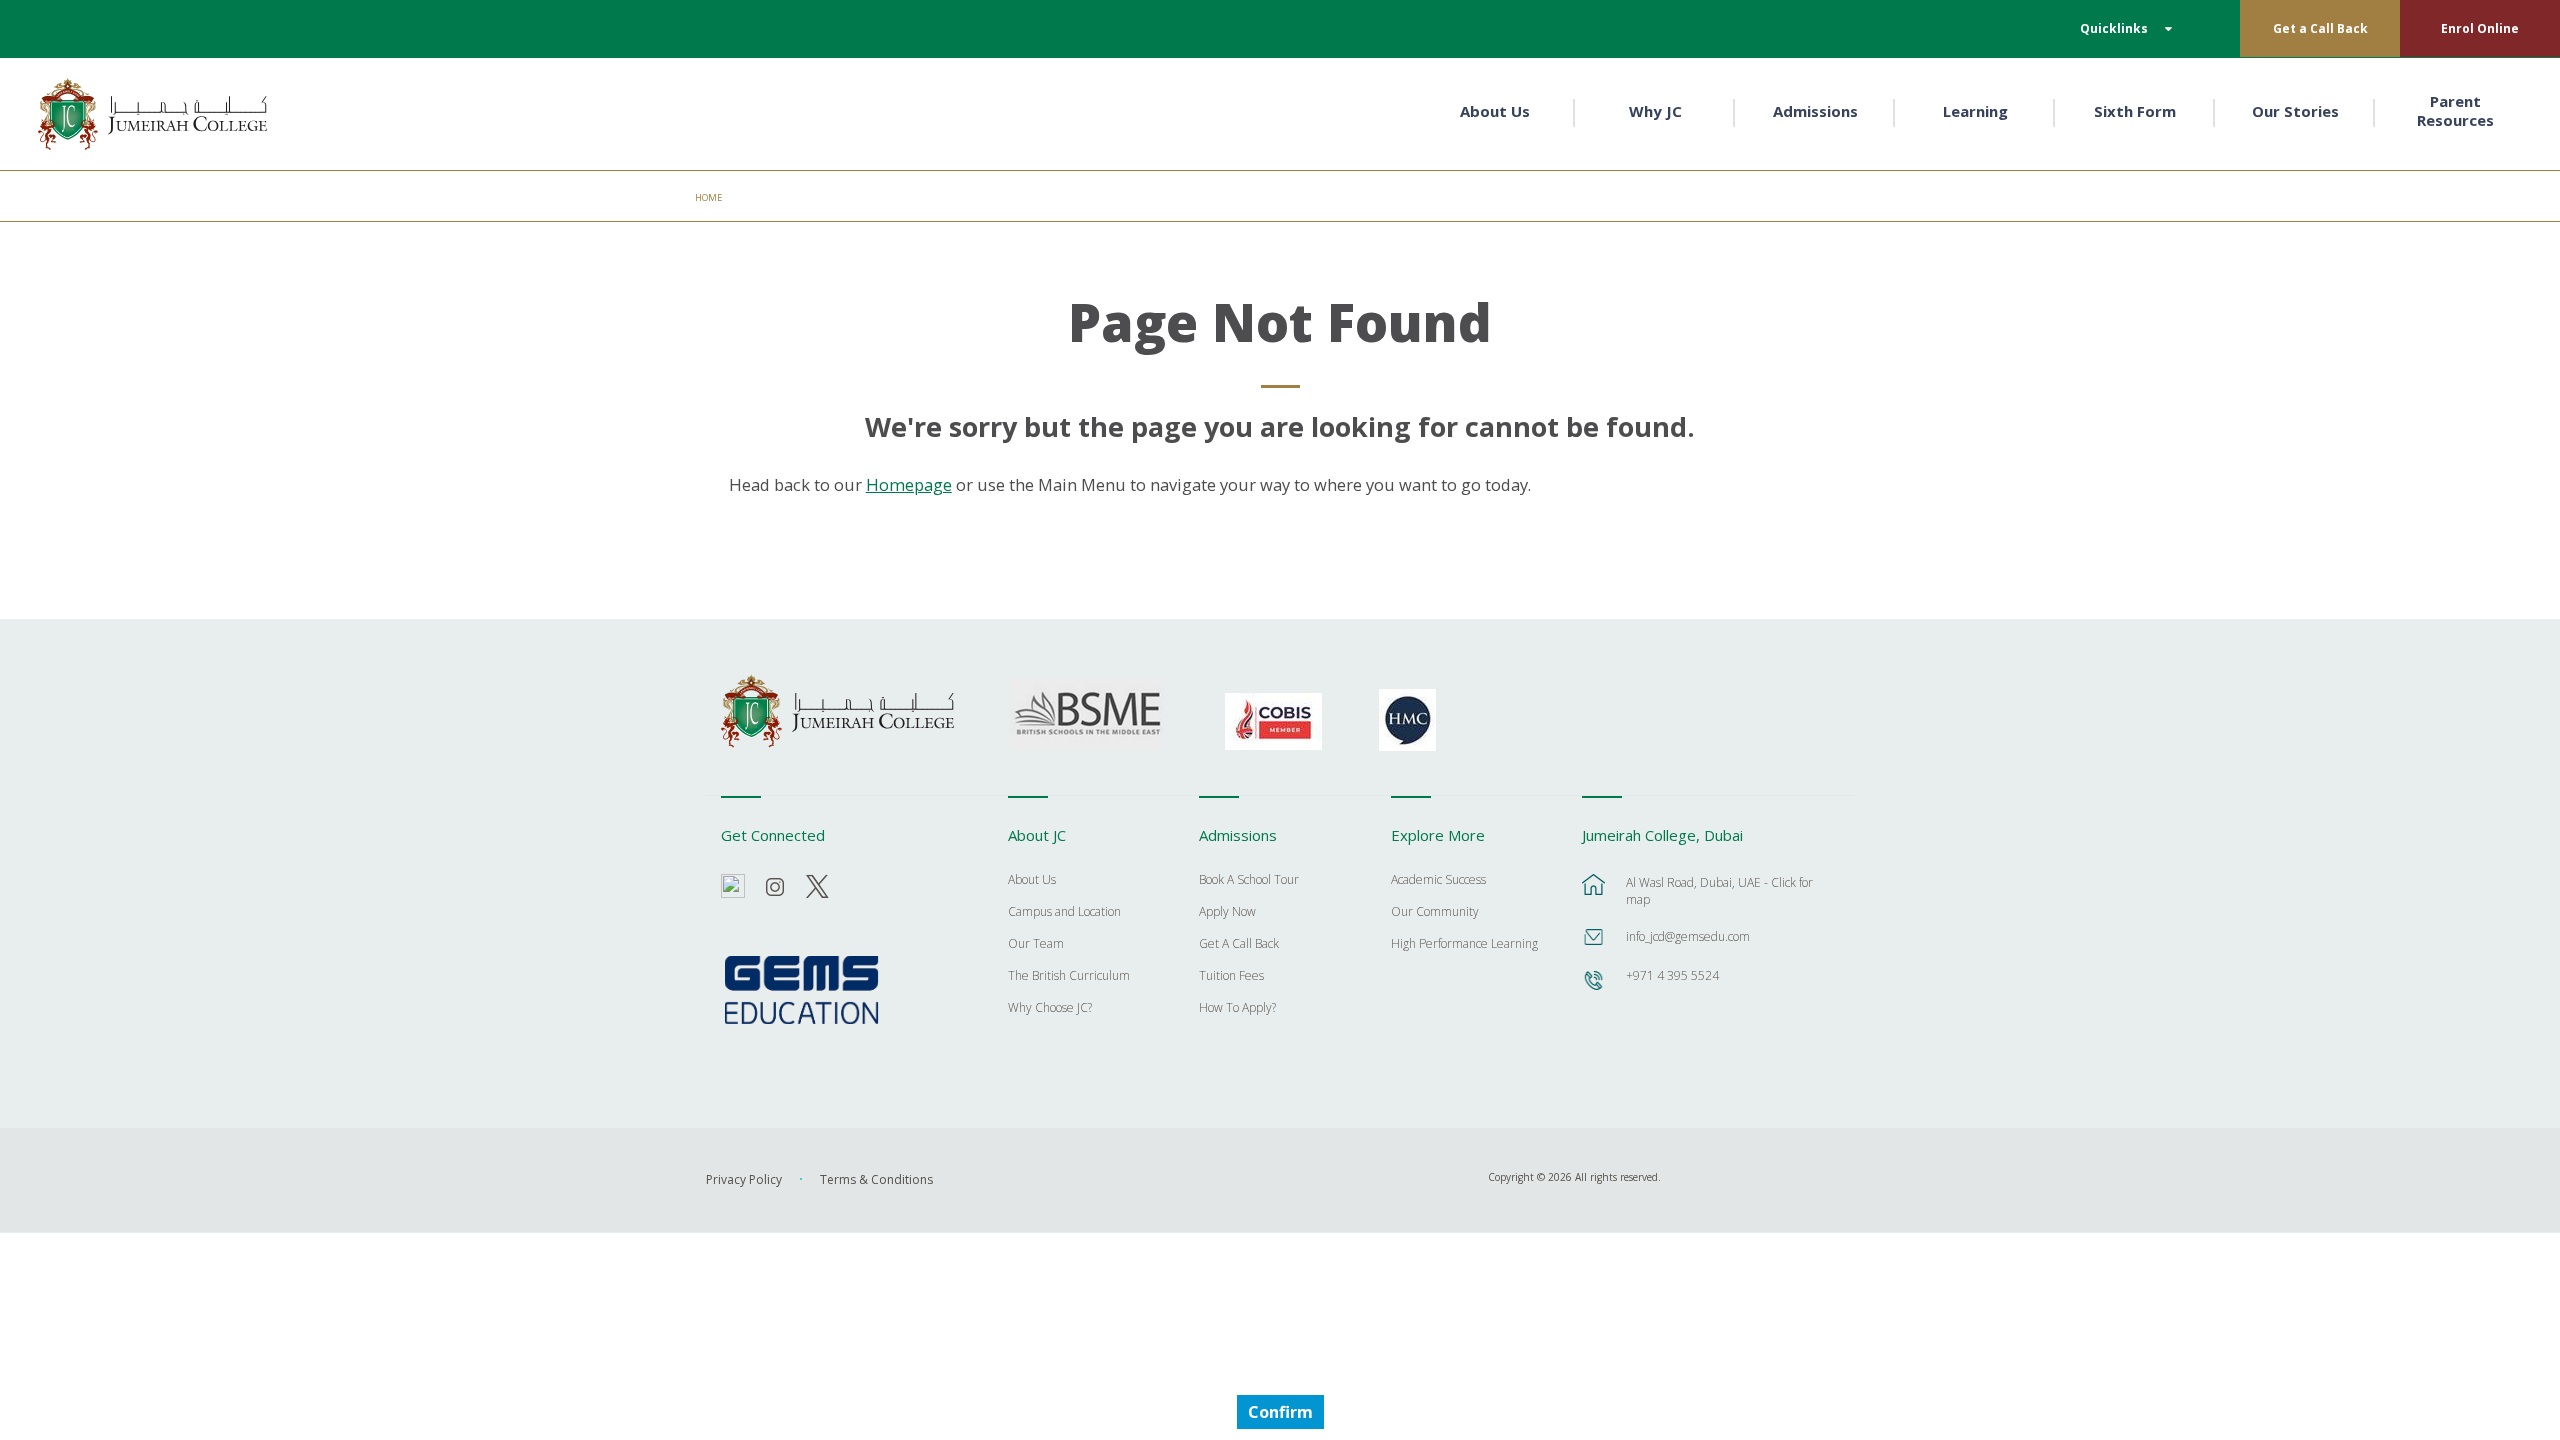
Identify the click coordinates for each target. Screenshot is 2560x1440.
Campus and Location (1064, 913)
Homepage (909, 484)
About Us (1495, 111)
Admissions (1815, 111)
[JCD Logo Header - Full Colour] (153, 114)
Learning (1975, 111)
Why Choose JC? (1050, 1009)
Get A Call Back (1239, 945)
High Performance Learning (1464, 945)
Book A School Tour (1249, 881)
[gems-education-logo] (801, 991)
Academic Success (1438, 881)
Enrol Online (2480, 28)
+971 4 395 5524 (1672, 975)
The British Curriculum (1069, 977)
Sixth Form (2135, 111)
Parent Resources (2455, 111)
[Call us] (1594, 990)
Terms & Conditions (876, 1179)
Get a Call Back (2320, 28)
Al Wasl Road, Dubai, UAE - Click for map (1719, 891)
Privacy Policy (744, 1179)
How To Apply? (1237, 1009)
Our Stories (2295, 111)
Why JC (1655, 111)
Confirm (1280, 1412)
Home (708, 197)
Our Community (1435, 913)
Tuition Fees (1231, 977)
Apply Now (1227, 913)
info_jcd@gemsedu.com (1688, 936)
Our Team (1036, 945)
